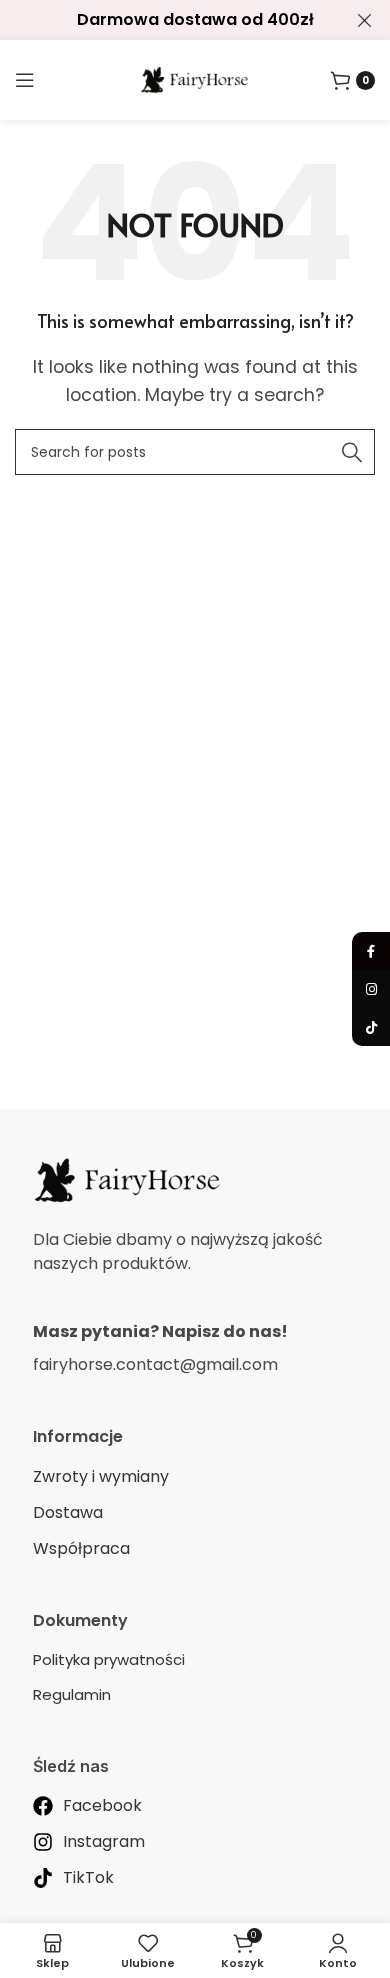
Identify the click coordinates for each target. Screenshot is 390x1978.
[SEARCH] (352, 452)
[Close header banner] (365, 20)
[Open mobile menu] (25, 80)
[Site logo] (195, 78)
